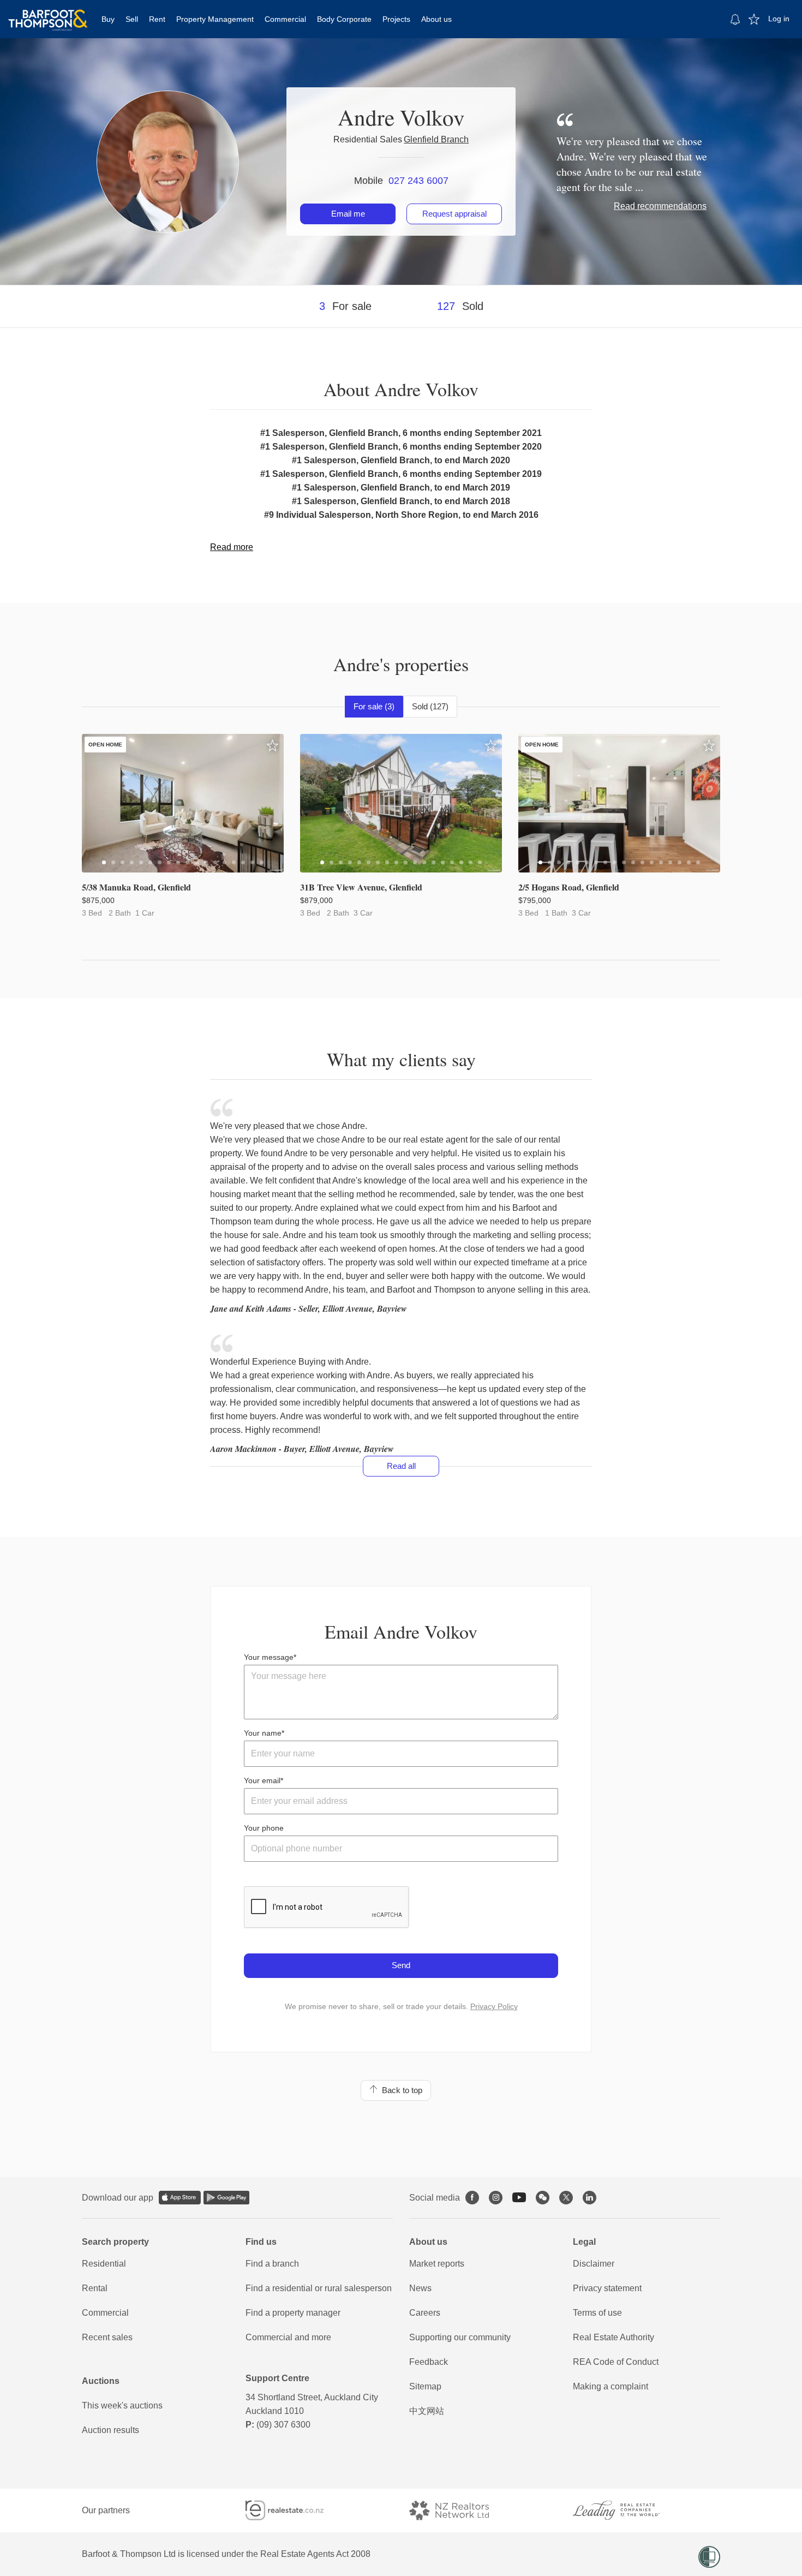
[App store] (180, 2198)
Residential (104, 2264)
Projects (396, 19)
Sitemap (425, 2386)
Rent (157, 19)
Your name (263, 1733)
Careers (425, 2313)
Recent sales (107, 2337)
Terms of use (597, 2313)
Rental (95, 2288)
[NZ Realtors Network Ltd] (459, 2510)
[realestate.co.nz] (294, 2510)
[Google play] (226, 2198)
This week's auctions (122, 2405)
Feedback (429, 2362)
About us (436, 19)
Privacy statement (607, 2288)
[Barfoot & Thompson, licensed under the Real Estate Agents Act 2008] (48, 14)
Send (401, 1965)
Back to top (400, 2090)
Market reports (437, 2264)
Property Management (215, 19)
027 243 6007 (418, 181)
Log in (779, 19)
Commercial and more (288, 2337)
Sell (132, 19)
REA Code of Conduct (616, 2362)
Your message (269, 1657)
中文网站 (427, 2411)
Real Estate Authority (614, 2337)
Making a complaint (611, 2386)
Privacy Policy (494, 2006)
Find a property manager (293, 2313)
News (420, 2288)
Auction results (110, 2430)
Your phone (264, 1828)
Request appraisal (454, 214)
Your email (262, 1780)
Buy (108, 19)
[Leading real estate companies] (627, 2510)
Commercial (285, 19)
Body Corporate (344, 19)
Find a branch (272, 2264)
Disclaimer (594, 2264)
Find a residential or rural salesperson (319, 2288)
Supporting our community (460, 2337)
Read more (232, 547)
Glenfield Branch (436, 139)
